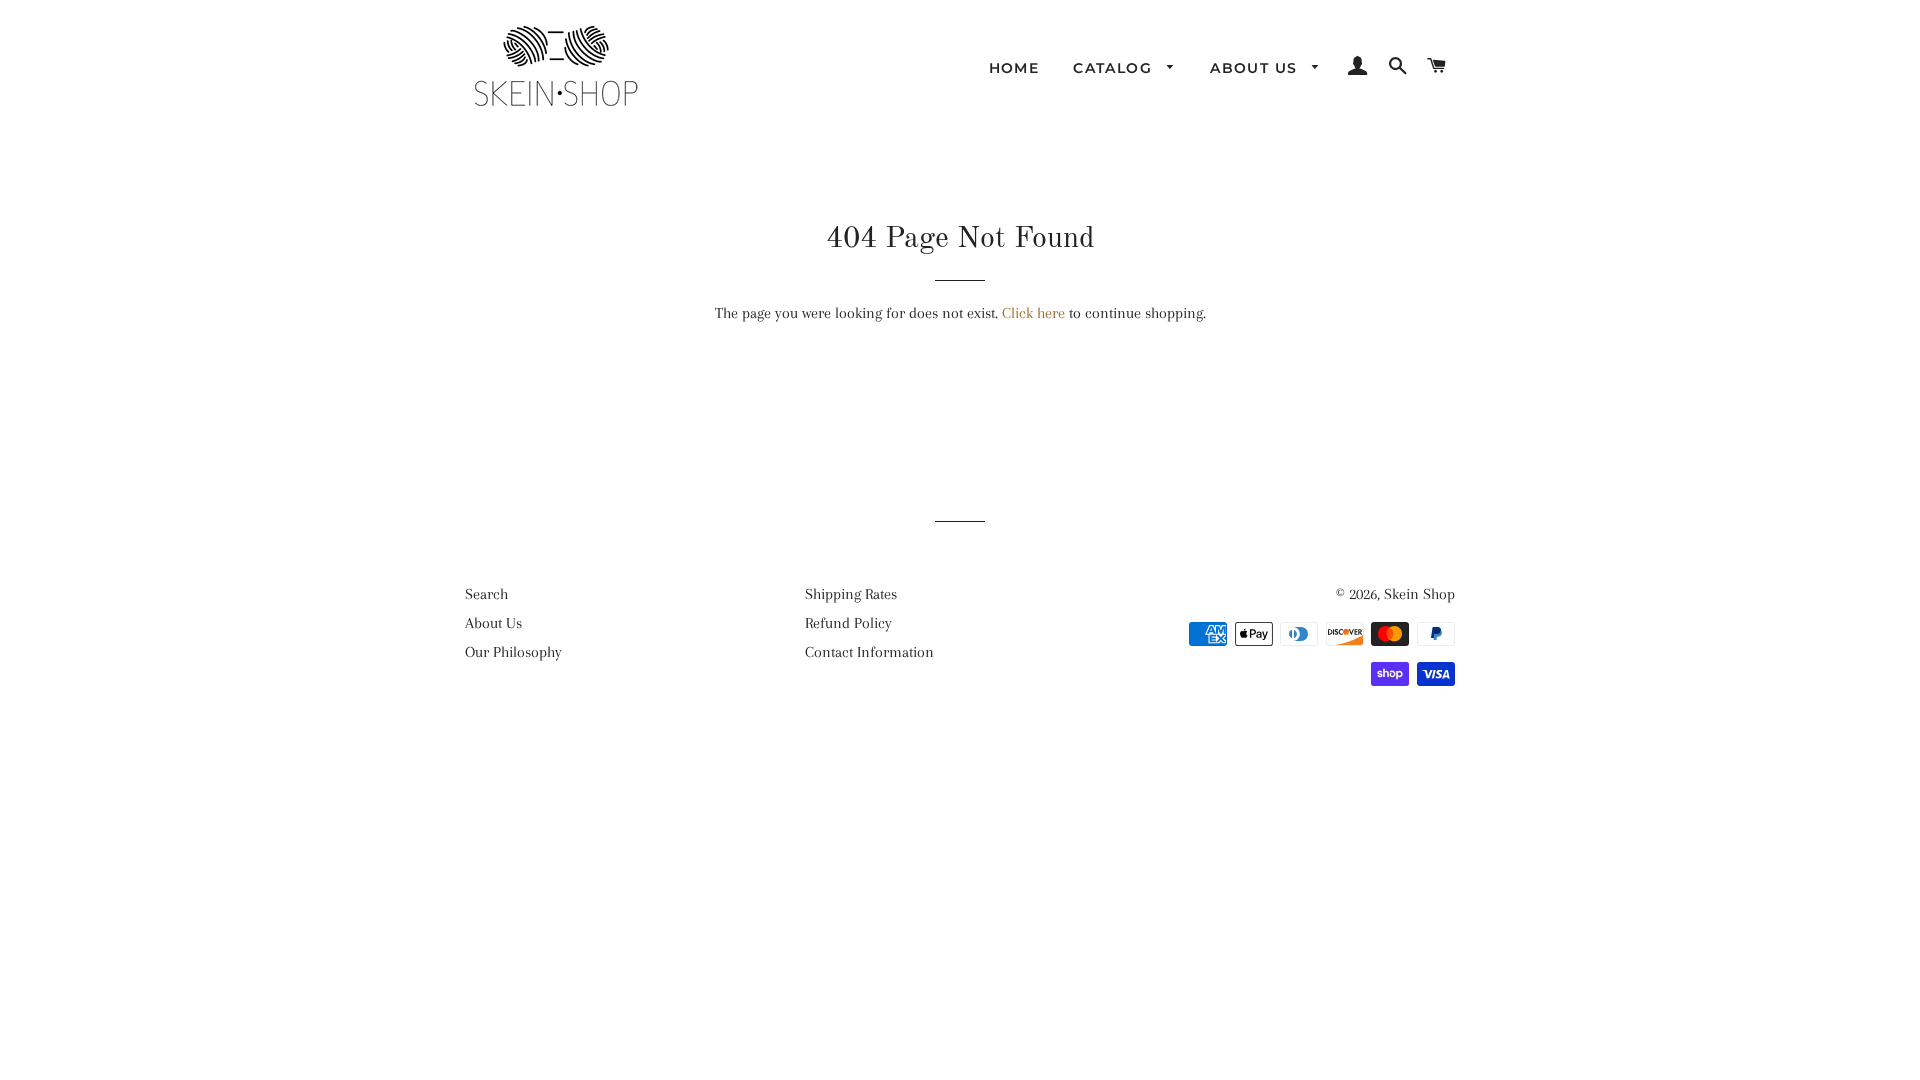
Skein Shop (1419, 594)
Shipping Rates (851, 594)
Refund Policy (848, 623)
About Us (1256, 68)
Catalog (1115, 68)
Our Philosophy (513, 652)
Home (1014, 68)
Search (486, 594)
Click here (1033, 313)
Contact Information (869, 652)
